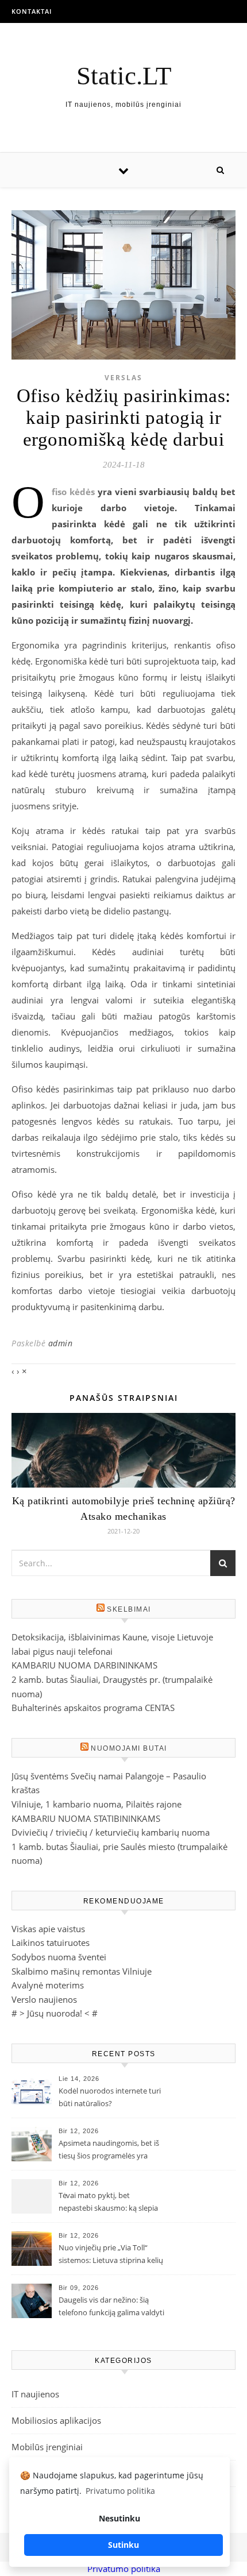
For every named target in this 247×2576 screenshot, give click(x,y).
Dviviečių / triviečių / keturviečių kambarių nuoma (111, 1832)
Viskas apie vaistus (48, 1929)
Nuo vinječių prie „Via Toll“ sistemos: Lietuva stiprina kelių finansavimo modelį (111, 2255)
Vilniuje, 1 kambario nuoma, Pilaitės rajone (97, 1804)
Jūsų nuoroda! (55, 2013)
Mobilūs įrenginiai (47, 2447)
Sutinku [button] (123, 2545)
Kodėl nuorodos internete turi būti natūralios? (110, 2097)
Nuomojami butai (129, 1748)
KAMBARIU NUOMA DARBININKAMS (84, 1665)
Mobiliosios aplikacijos (56, 2420)
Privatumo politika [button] (120, 2491)
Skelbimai (129, 1609)
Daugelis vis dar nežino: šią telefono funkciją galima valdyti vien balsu (111, 2307)
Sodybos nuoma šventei (59, 1957)
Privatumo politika (124, 2569)
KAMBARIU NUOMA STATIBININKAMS (86, 1818)
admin (61, 1343)
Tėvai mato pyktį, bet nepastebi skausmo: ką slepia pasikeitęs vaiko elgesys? (108, 2203)
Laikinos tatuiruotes (51, 1942)
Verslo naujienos (44, 1999)
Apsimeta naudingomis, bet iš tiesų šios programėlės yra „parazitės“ (109, 2150)
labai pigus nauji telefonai (62, 1651)
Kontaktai (32, 11)
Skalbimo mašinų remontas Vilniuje (82, 1971)
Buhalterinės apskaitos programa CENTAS (93, 1708)
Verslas (123, 378)
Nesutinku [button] (119, 2518)
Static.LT (124, 76)
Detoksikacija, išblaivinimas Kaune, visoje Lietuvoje (112, 1637)
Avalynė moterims (48, 1985)
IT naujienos (35, 2394)
